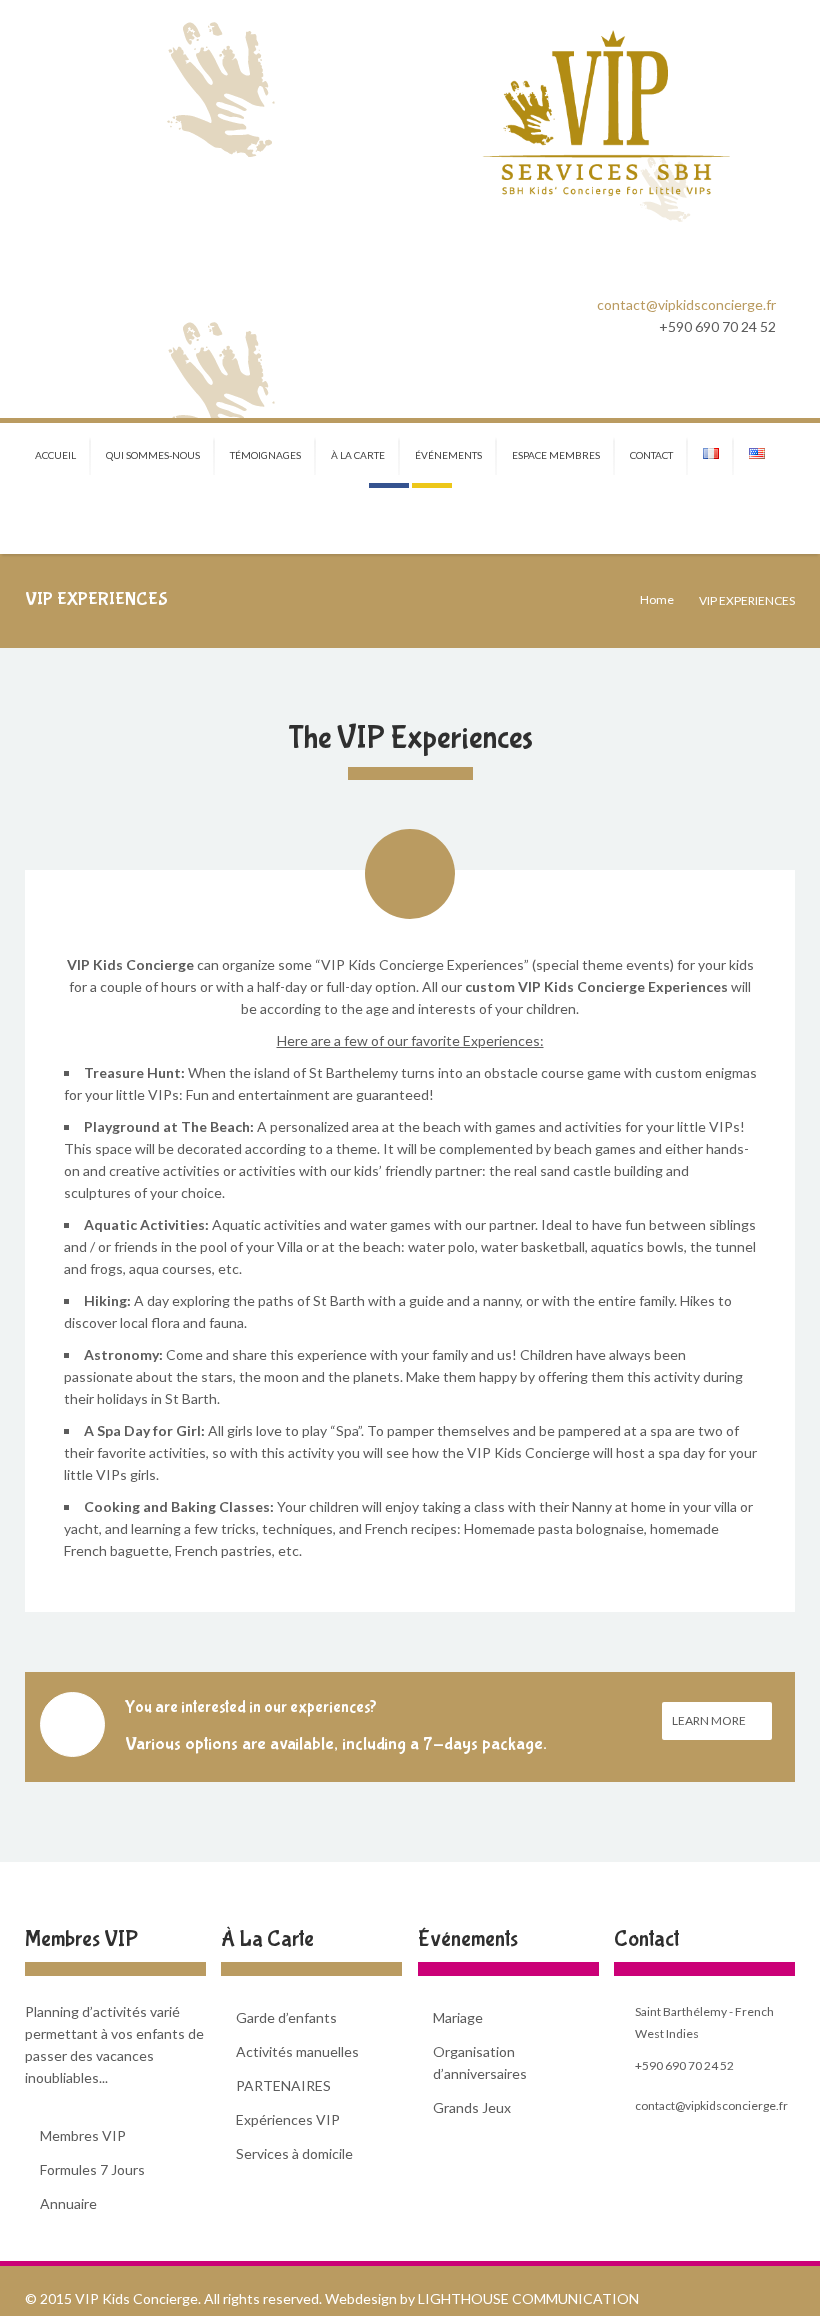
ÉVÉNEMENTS (448, 455)
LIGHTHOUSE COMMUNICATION (528, 2298)
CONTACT (651, 455)
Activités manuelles (297, 2051)
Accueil (55, 455)
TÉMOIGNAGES (265, 455)
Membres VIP (83, 2135)
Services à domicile (294, 2153)
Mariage (458, 2017)
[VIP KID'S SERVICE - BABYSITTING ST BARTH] (605, 114)
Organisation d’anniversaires (480, 2062)
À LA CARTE (358, 455)
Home (657, 599)
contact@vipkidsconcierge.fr (686, 304)
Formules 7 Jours (92, 2169)
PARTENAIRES (283, 2085)
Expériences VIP (288, 2119)
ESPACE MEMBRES (556, 455)
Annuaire (68, 2203)
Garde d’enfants (286, 2017)
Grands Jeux (472, 2107)
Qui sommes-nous (153, 455)
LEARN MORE (710, 1720)
